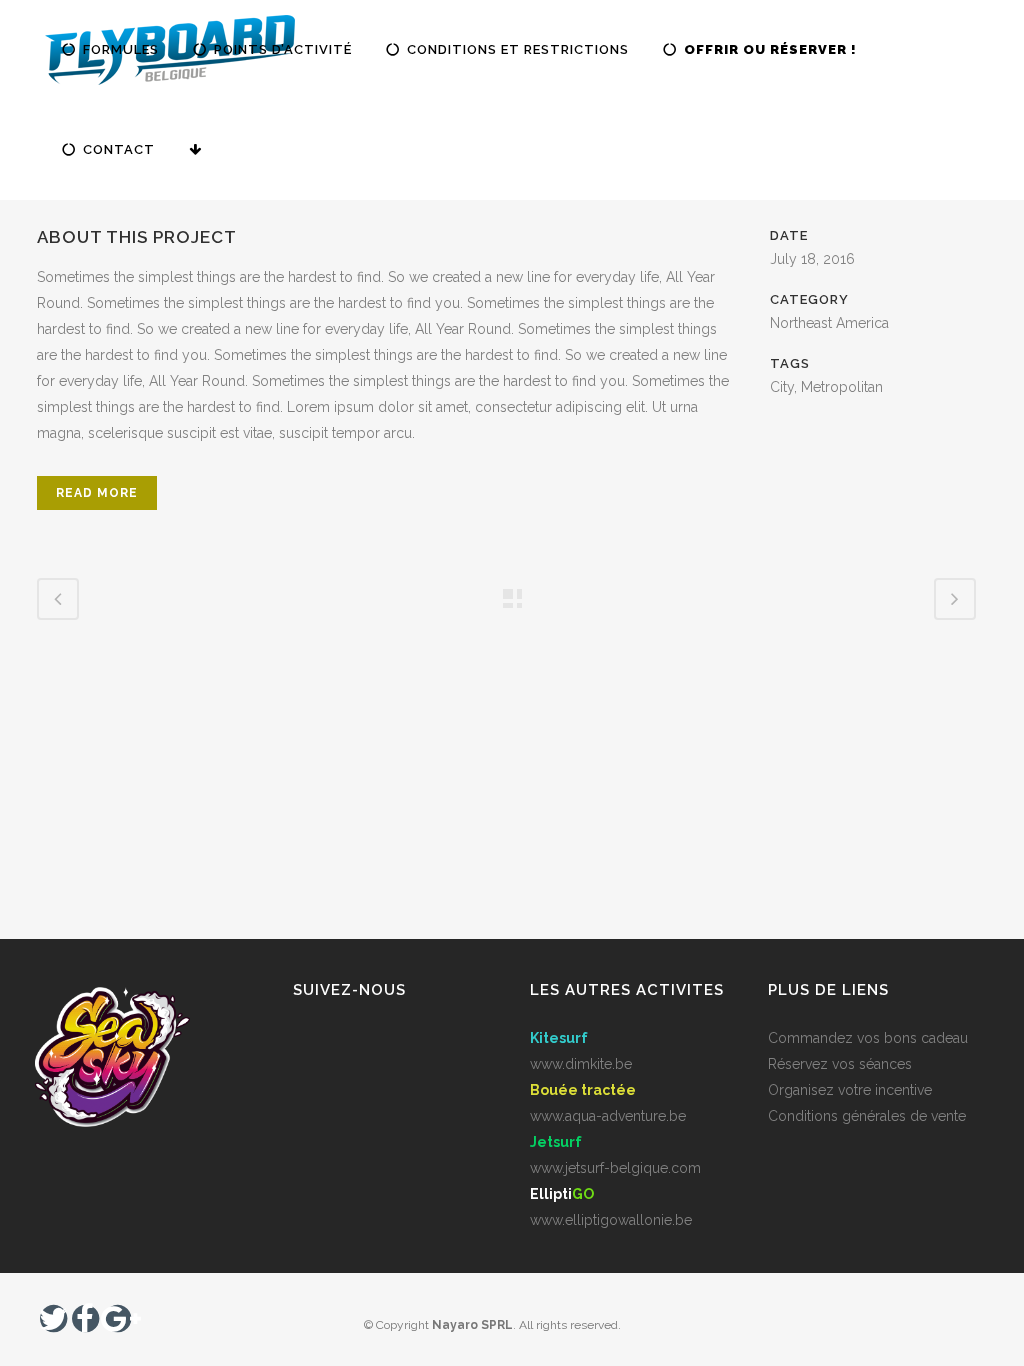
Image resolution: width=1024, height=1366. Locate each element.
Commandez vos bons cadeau (868, 1038)
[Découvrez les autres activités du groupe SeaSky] (201, 150)
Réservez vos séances (840, 1064)
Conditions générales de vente (867, 1116)
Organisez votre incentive (850, 1090)
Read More (97, 493)
